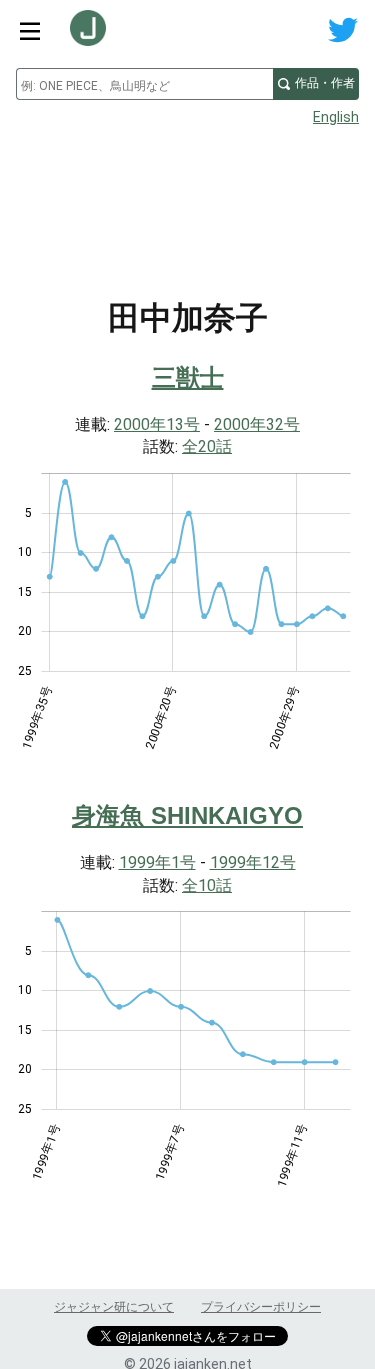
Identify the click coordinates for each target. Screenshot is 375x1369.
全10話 (207, 885)
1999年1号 (157, 862)
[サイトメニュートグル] (30, 30)
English (336, 117)
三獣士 (188, 377)
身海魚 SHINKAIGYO (187, 815)
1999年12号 (253, 862)
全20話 (207, 446)
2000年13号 (157, 424)
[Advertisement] (187, 186)
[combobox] (144, 84)
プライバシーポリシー (261, 1307)
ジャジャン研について (114, 1307)
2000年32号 (257, 424)
